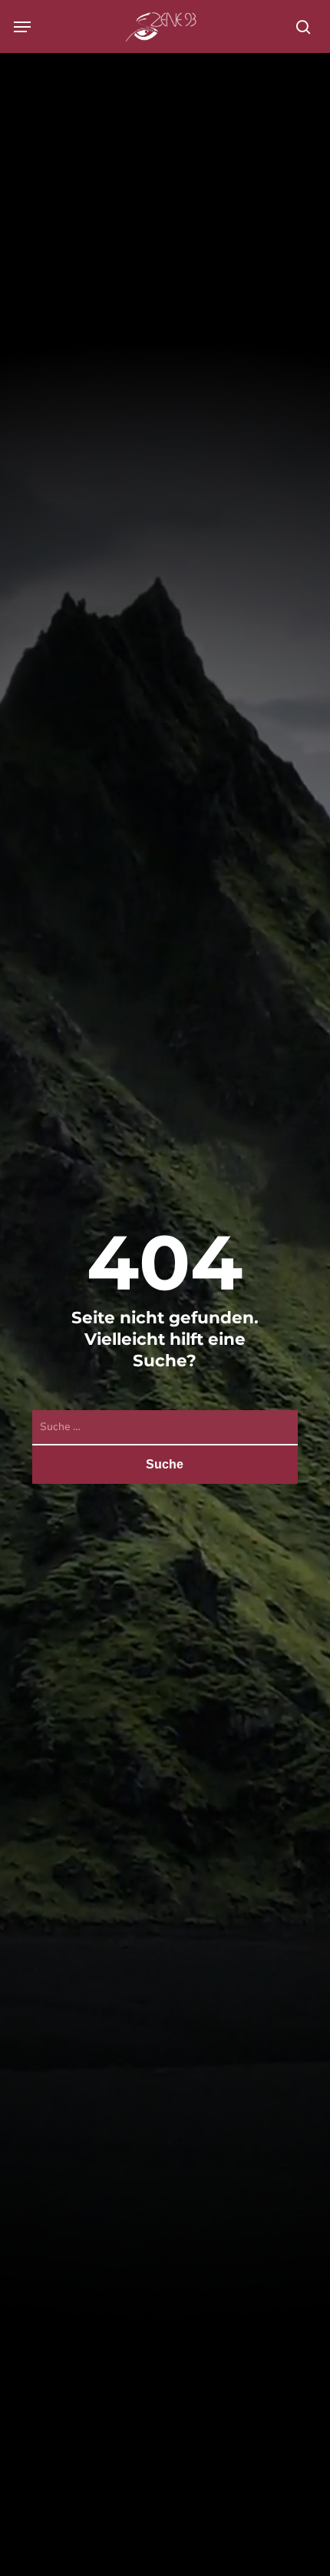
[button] (22, 27)
